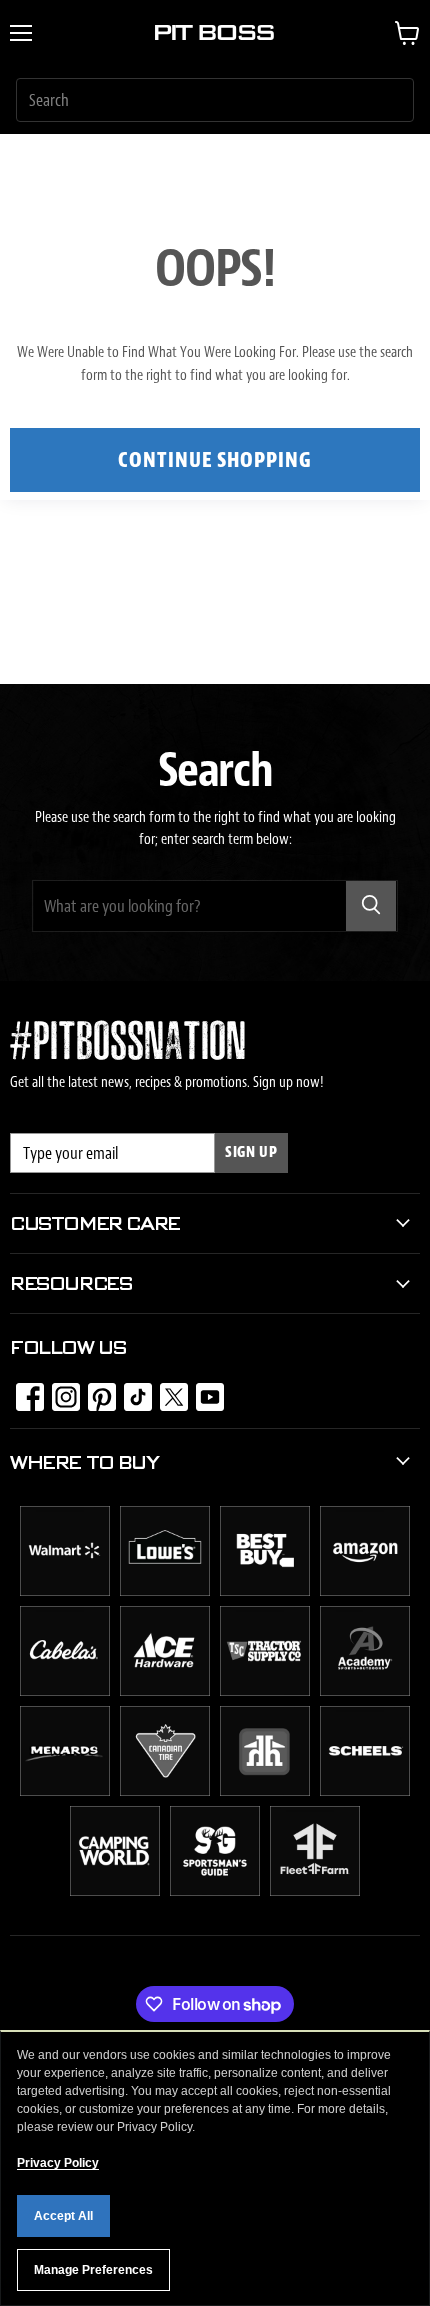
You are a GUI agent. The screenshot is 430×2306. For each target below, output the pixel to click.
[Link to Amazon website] (365, 1591)
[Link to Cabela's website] (65, 1691)
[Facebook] (24, 1391)
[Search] (371, 906)
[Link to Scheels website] (365, 1791)
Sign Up (251, 1152)
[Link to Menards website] (65, 1791)
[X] (168, 1391)
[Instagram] (60, 1391)
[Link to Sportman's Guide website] (215, 1891)
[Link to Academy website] (365, 1691)
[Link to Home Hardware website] (265, 1791)
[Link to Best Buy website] (265, 1591)
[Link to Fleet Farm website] (315, 1891)
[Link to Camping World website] (115, 1891)
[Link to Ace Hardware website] (165, 1691)
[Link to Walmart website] (65, 1591)
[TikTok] (132, 1391)
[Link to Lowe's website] (165, 1591)
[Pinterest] (96, 1391)
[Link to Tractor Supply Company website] (265, 1691)
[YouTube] (204, 1391)
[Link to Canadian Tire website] (165, 1791)
